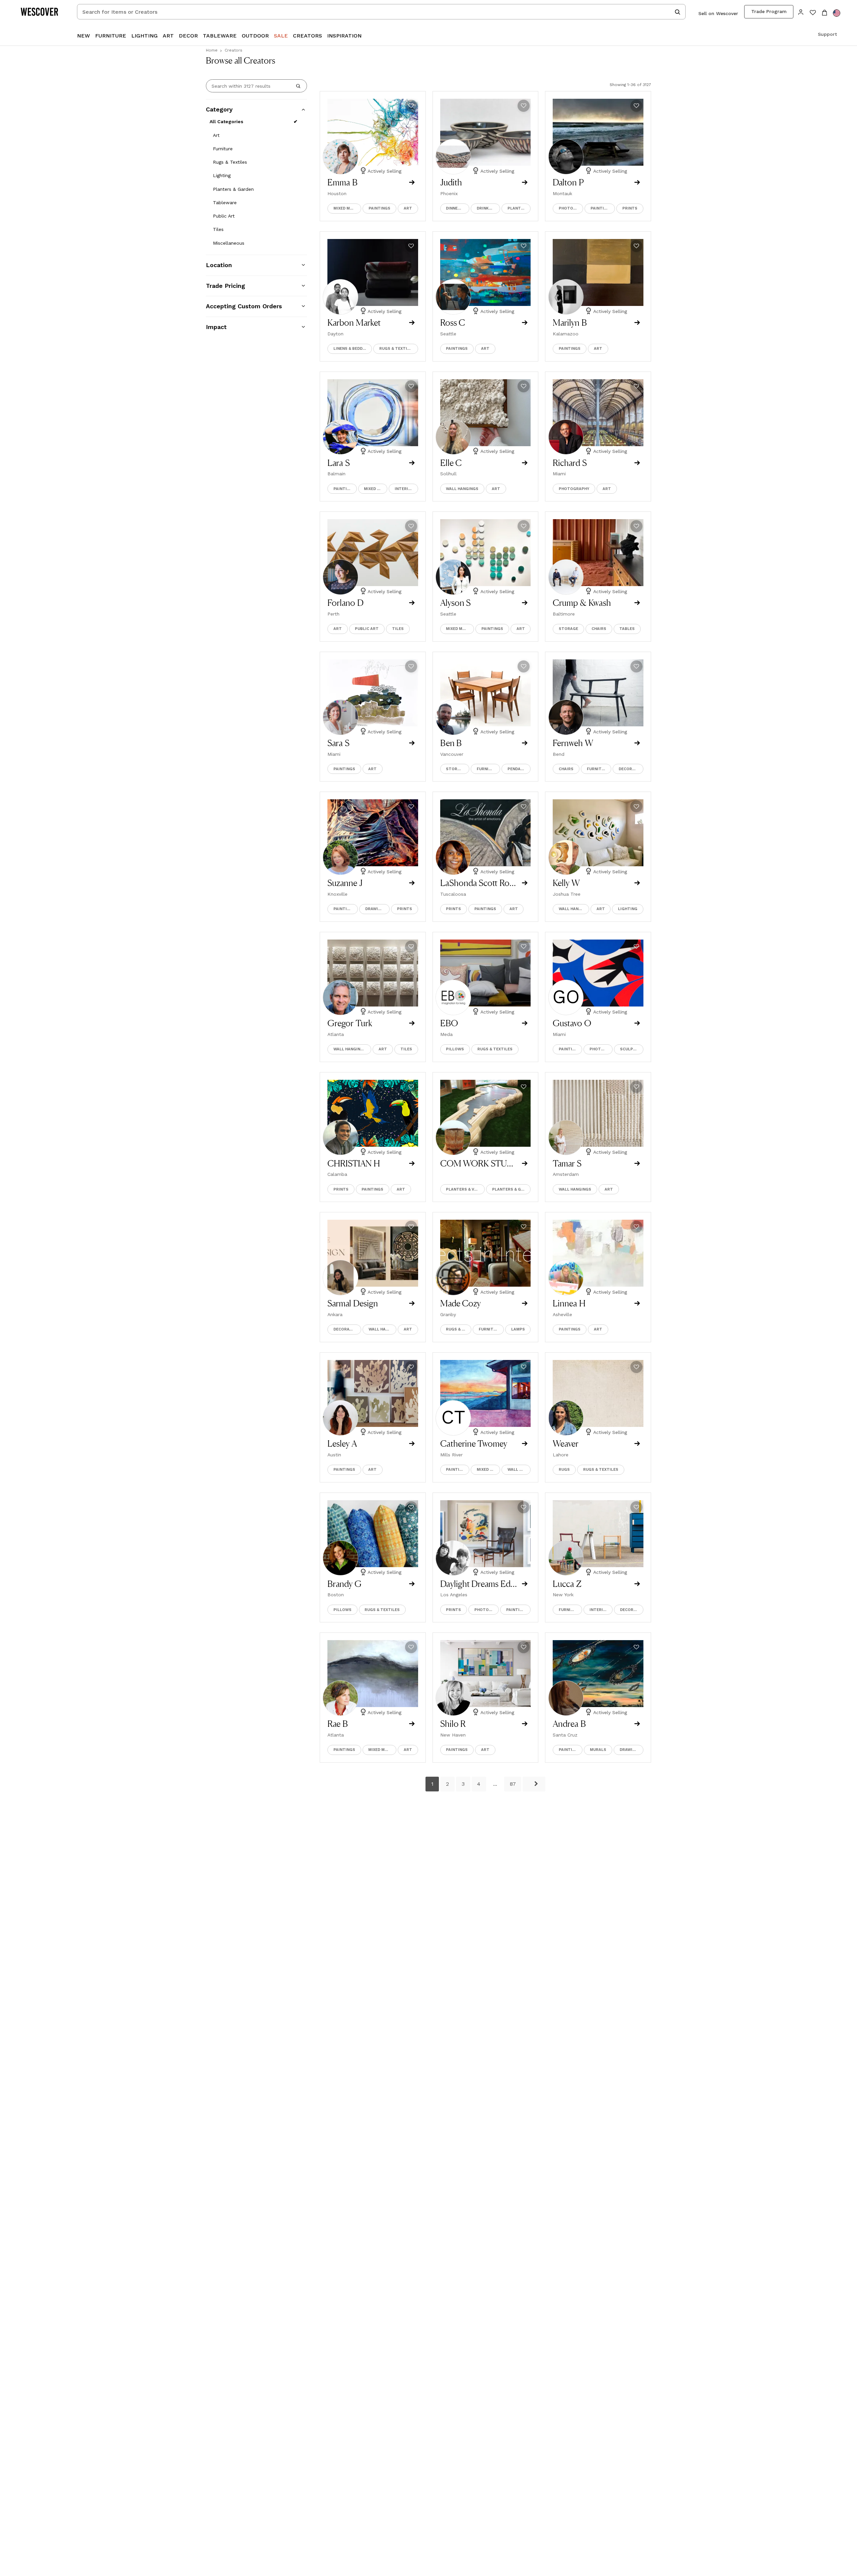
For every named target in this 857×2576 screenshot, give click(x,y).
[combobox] (381, 12)
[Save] (411, 106)
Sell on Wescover (718, 13)
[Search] (298, 86)
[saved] (813, 13)
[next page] (534, 1784)
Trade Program (769, 11)
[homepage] (42, 12)
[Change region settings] (837, 13)
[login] (801, 12)
